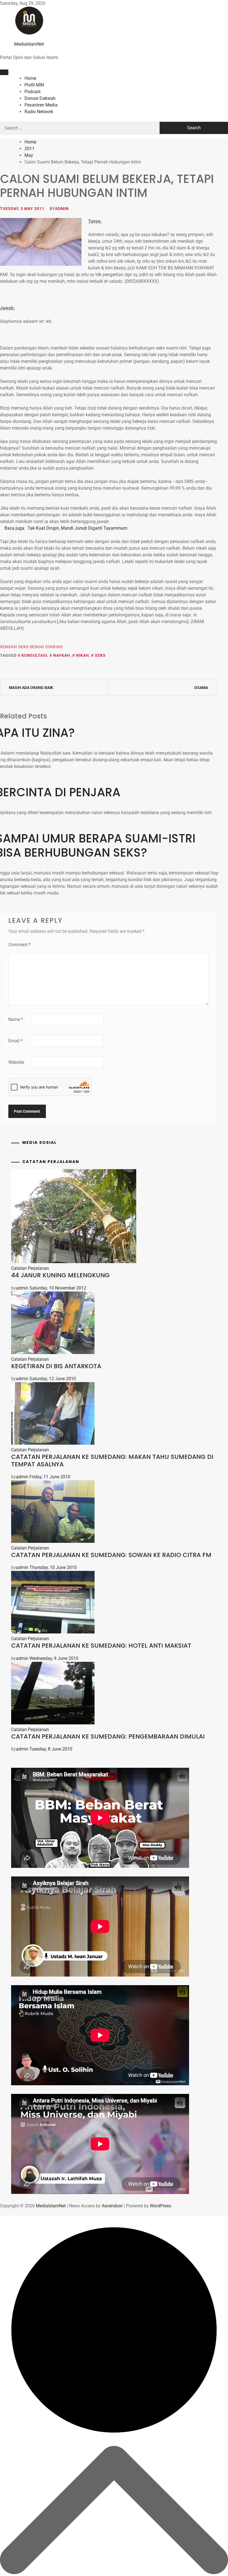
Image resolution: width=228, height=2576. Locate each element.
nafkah (62, 655)
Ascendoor (112, 2206)
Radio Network (39, 112)
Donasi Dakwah (40, 98)
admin (62, 209)
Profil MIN (34, 85)
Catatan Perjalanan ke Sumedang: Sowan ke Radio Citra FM (111, 1555)
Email (15, 1041)
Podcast (33, 92)
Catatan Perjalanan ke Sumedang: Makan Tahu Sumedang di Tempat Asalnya (112, 1460)
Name (16, 1019)
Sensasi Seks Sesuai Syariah (31, 647)
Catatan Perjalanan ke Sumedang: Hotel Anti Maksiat (101, 1646)
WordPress (160, 2206)
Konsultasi (34, 655)
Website (16, 1062)
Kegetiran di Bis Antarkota (56, 1366)
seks (100, 655)
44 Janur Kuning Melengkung (60, 1275)
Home (30, 78)
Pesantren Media (41, 105)
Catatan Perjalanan (30, 1268)
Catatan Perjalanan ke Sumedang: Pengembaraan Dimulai (108, 1736)
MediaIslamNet (29, 44)
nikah (82, 655)
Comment (19, 945)
